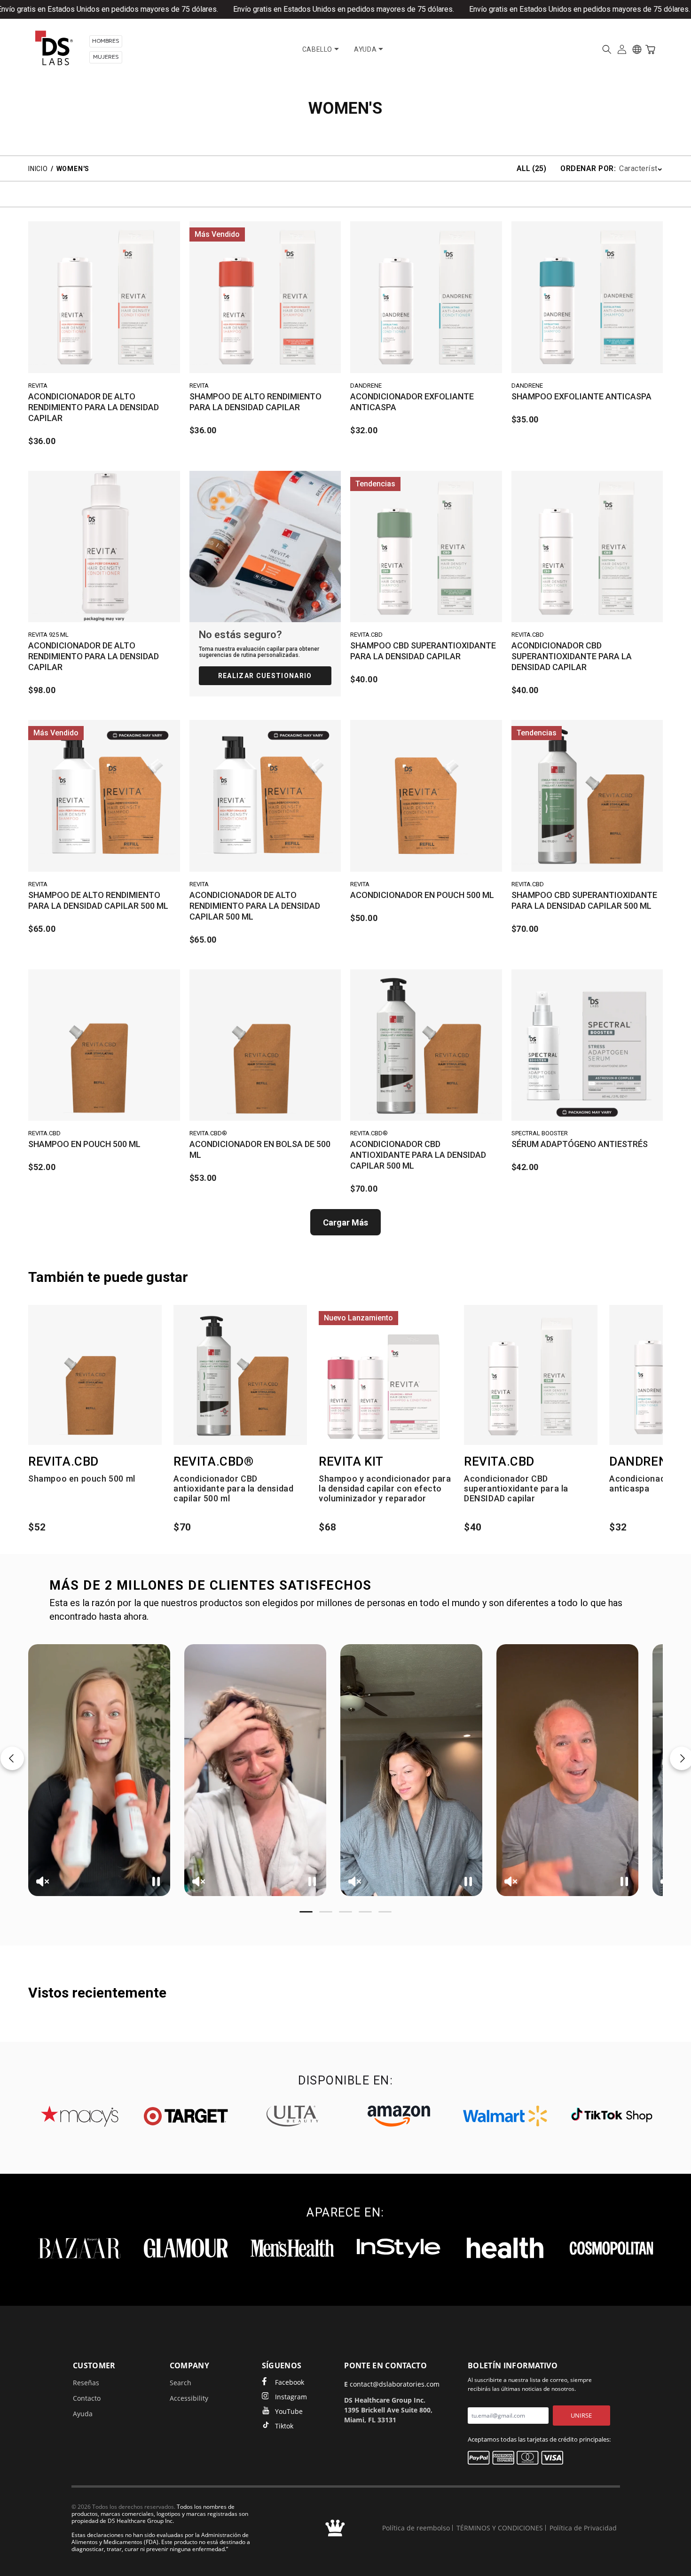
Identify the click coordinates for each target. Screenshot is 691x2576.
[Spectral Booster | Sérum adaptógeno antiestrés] (587, 1045)
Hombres (106, 41)
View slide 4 (365, 1912)
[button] (607, 49)
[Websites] (637, 49)
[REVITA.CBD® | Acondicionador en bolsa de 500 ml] (265, 1045)
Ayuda (83, 2414)
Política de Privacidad (583, 2528)
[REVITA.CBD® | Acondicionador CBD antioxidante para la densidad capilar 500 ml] (426, 1045)
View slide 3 (345, 1912)
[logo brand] (79, 2116)
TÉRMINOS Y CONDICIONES (500, 2528)
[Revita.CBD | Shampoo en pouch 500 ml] (104, 1045)
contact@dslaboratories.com (395, 2384)
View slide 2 (326, 1912)
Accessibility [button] (189, 2398)
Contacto (87, 2398)
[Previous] (12, 1758)
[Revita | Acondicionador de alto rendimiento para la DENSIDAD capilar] (104, 297)
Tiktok (284, 2426)
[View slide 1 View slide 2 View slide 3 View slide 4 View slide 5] (345, 1770)
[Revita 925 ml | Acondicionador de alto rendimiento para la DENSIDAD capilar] (104, 547)
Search (181, 2383)
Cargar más (345, 1222)
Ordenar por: (588, 168)
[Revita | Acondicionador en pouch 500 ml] (426, 796)
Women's (73, 169)
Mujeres (106, 57)
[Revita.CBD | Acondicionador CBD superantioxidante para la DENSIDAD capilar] (587, 547)
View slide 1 (306, 1912)
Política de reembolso (416, 2528)
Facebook (290, 2382)
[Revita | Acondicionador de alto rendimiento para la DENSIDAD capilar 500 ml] (265, 796)
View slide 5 (385, 1912)
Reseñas (86, 2383)
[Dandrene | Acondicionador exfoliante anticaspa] (426, 297)
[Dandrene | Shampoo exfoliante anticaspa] (587, 297)
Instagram (291, 2397)
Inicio (38, 169)
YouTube (289, 2411)
